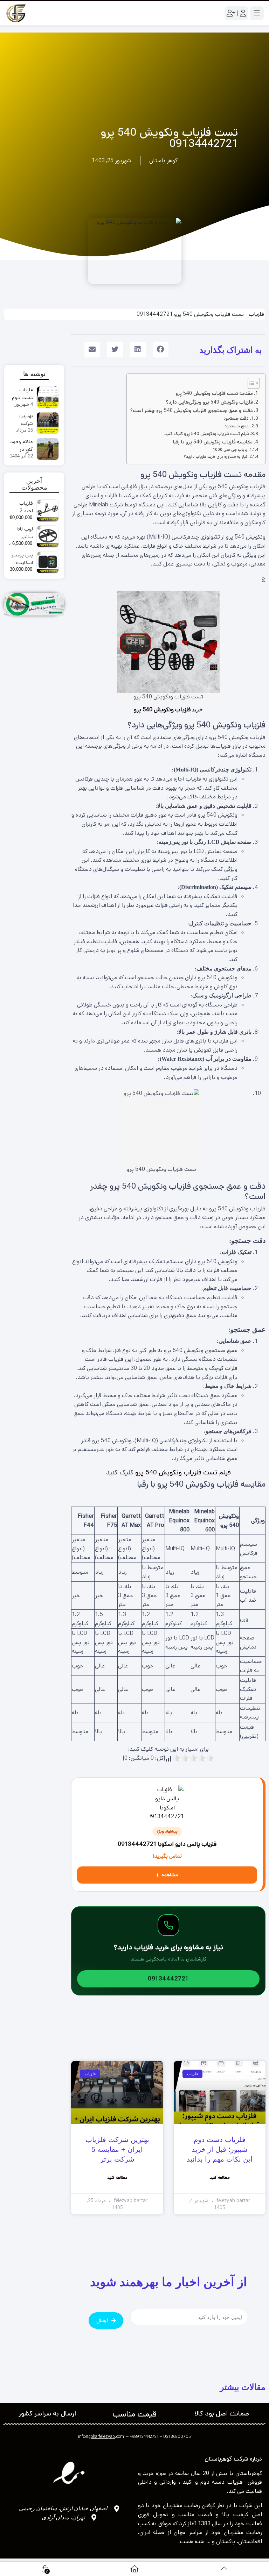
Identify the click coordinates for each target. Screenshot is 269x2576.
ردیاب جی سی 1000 (230, 450)
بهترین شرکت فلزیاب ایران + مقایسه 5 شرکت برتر (117, 2149)
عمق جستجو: (237, 426)
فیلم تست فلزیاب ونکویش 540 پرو (183, 1472)
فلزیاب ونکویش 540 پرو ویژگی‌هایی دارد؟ (209, 402)
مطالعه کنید (220, 2177)
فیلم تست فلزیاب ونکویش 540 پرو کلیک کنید (206, 434)
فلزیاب (256, 314)
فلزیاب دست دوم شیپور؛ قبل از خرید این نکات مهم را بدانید (220, 2149)
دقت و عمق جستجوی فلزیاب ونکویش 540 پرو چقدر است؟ (192, 411)
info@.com (101, 2437)
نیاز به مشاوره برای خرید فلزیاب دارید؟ (215, 457)
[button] (161, 350)
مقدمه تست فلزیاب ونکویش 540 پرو (214, 393)
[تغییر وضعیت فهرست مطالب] (250, 383)
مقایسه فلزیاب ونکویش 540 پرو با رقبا (213, 442)
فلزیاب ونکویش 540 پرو (162, 710)
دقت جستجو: (236, 418)
